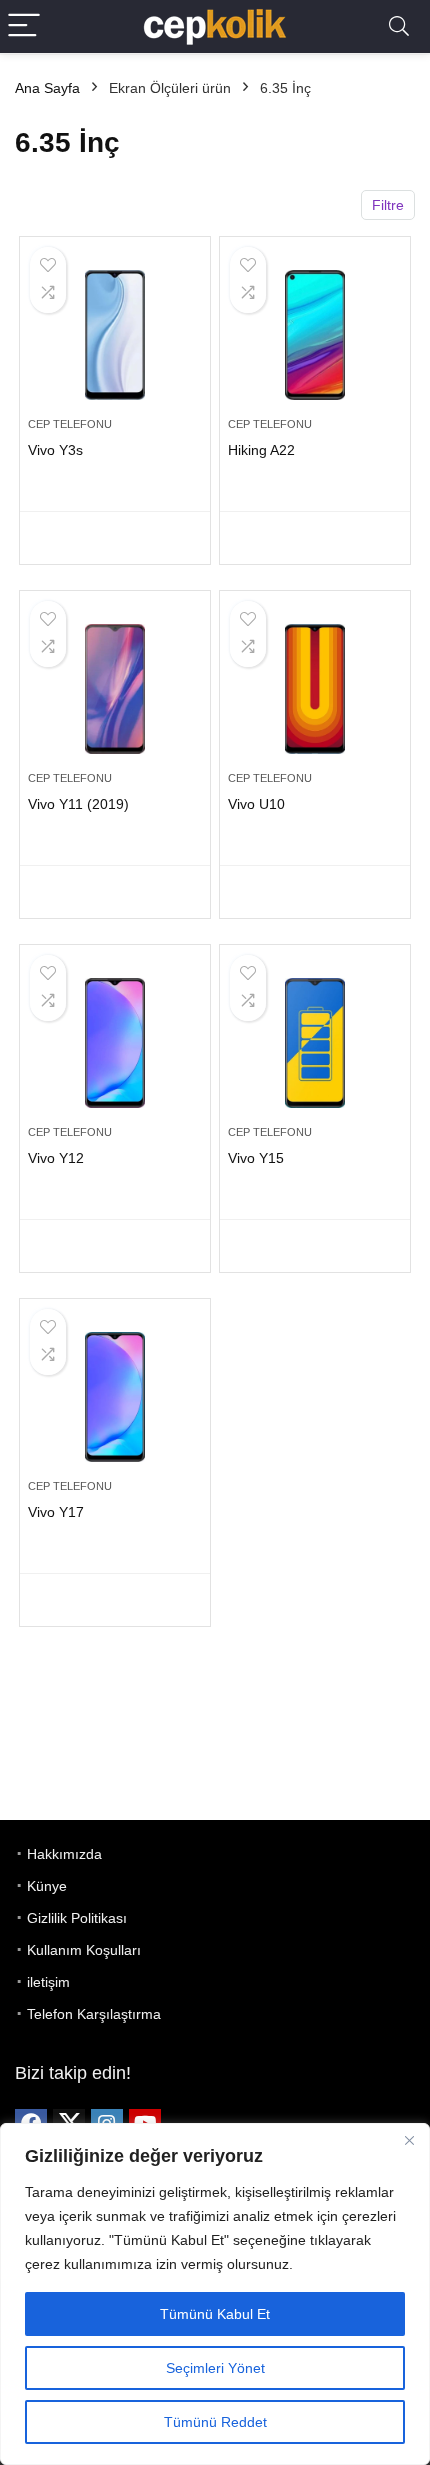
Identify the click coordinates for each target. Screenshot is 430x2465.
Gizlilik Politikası (77, 1918)
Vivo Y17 (56, 1512)
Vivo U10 (256, 804)
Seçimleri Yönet (215, 2368)
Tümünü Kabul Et (215, 2314)
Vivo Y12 (56, 1158)
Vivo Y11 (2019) (78, 804)
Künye (47, 1886)
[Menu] (24, 26)
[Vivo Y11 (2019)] (115, 689)
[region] (215, 2294)
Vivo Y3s (55, 450)
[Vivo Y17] (115, 1397)
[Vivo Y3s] (115, 335)
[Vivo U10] (315, 689)
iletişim (48, 1982)
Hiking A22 (261, 450)
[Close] (409, 2140)
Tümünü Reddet (215, 2422)
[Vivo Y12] (115, 1043)
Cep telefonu (70, 424)
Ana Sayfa (47, 88)
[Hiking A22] (315, 335)
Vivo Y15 (256, 1158)
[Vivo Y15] (315, 1043)
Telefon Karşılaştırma (94, 2014)
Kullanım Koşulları (84, 1950)
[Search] (399, 26)
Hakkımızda (64, 1854)
